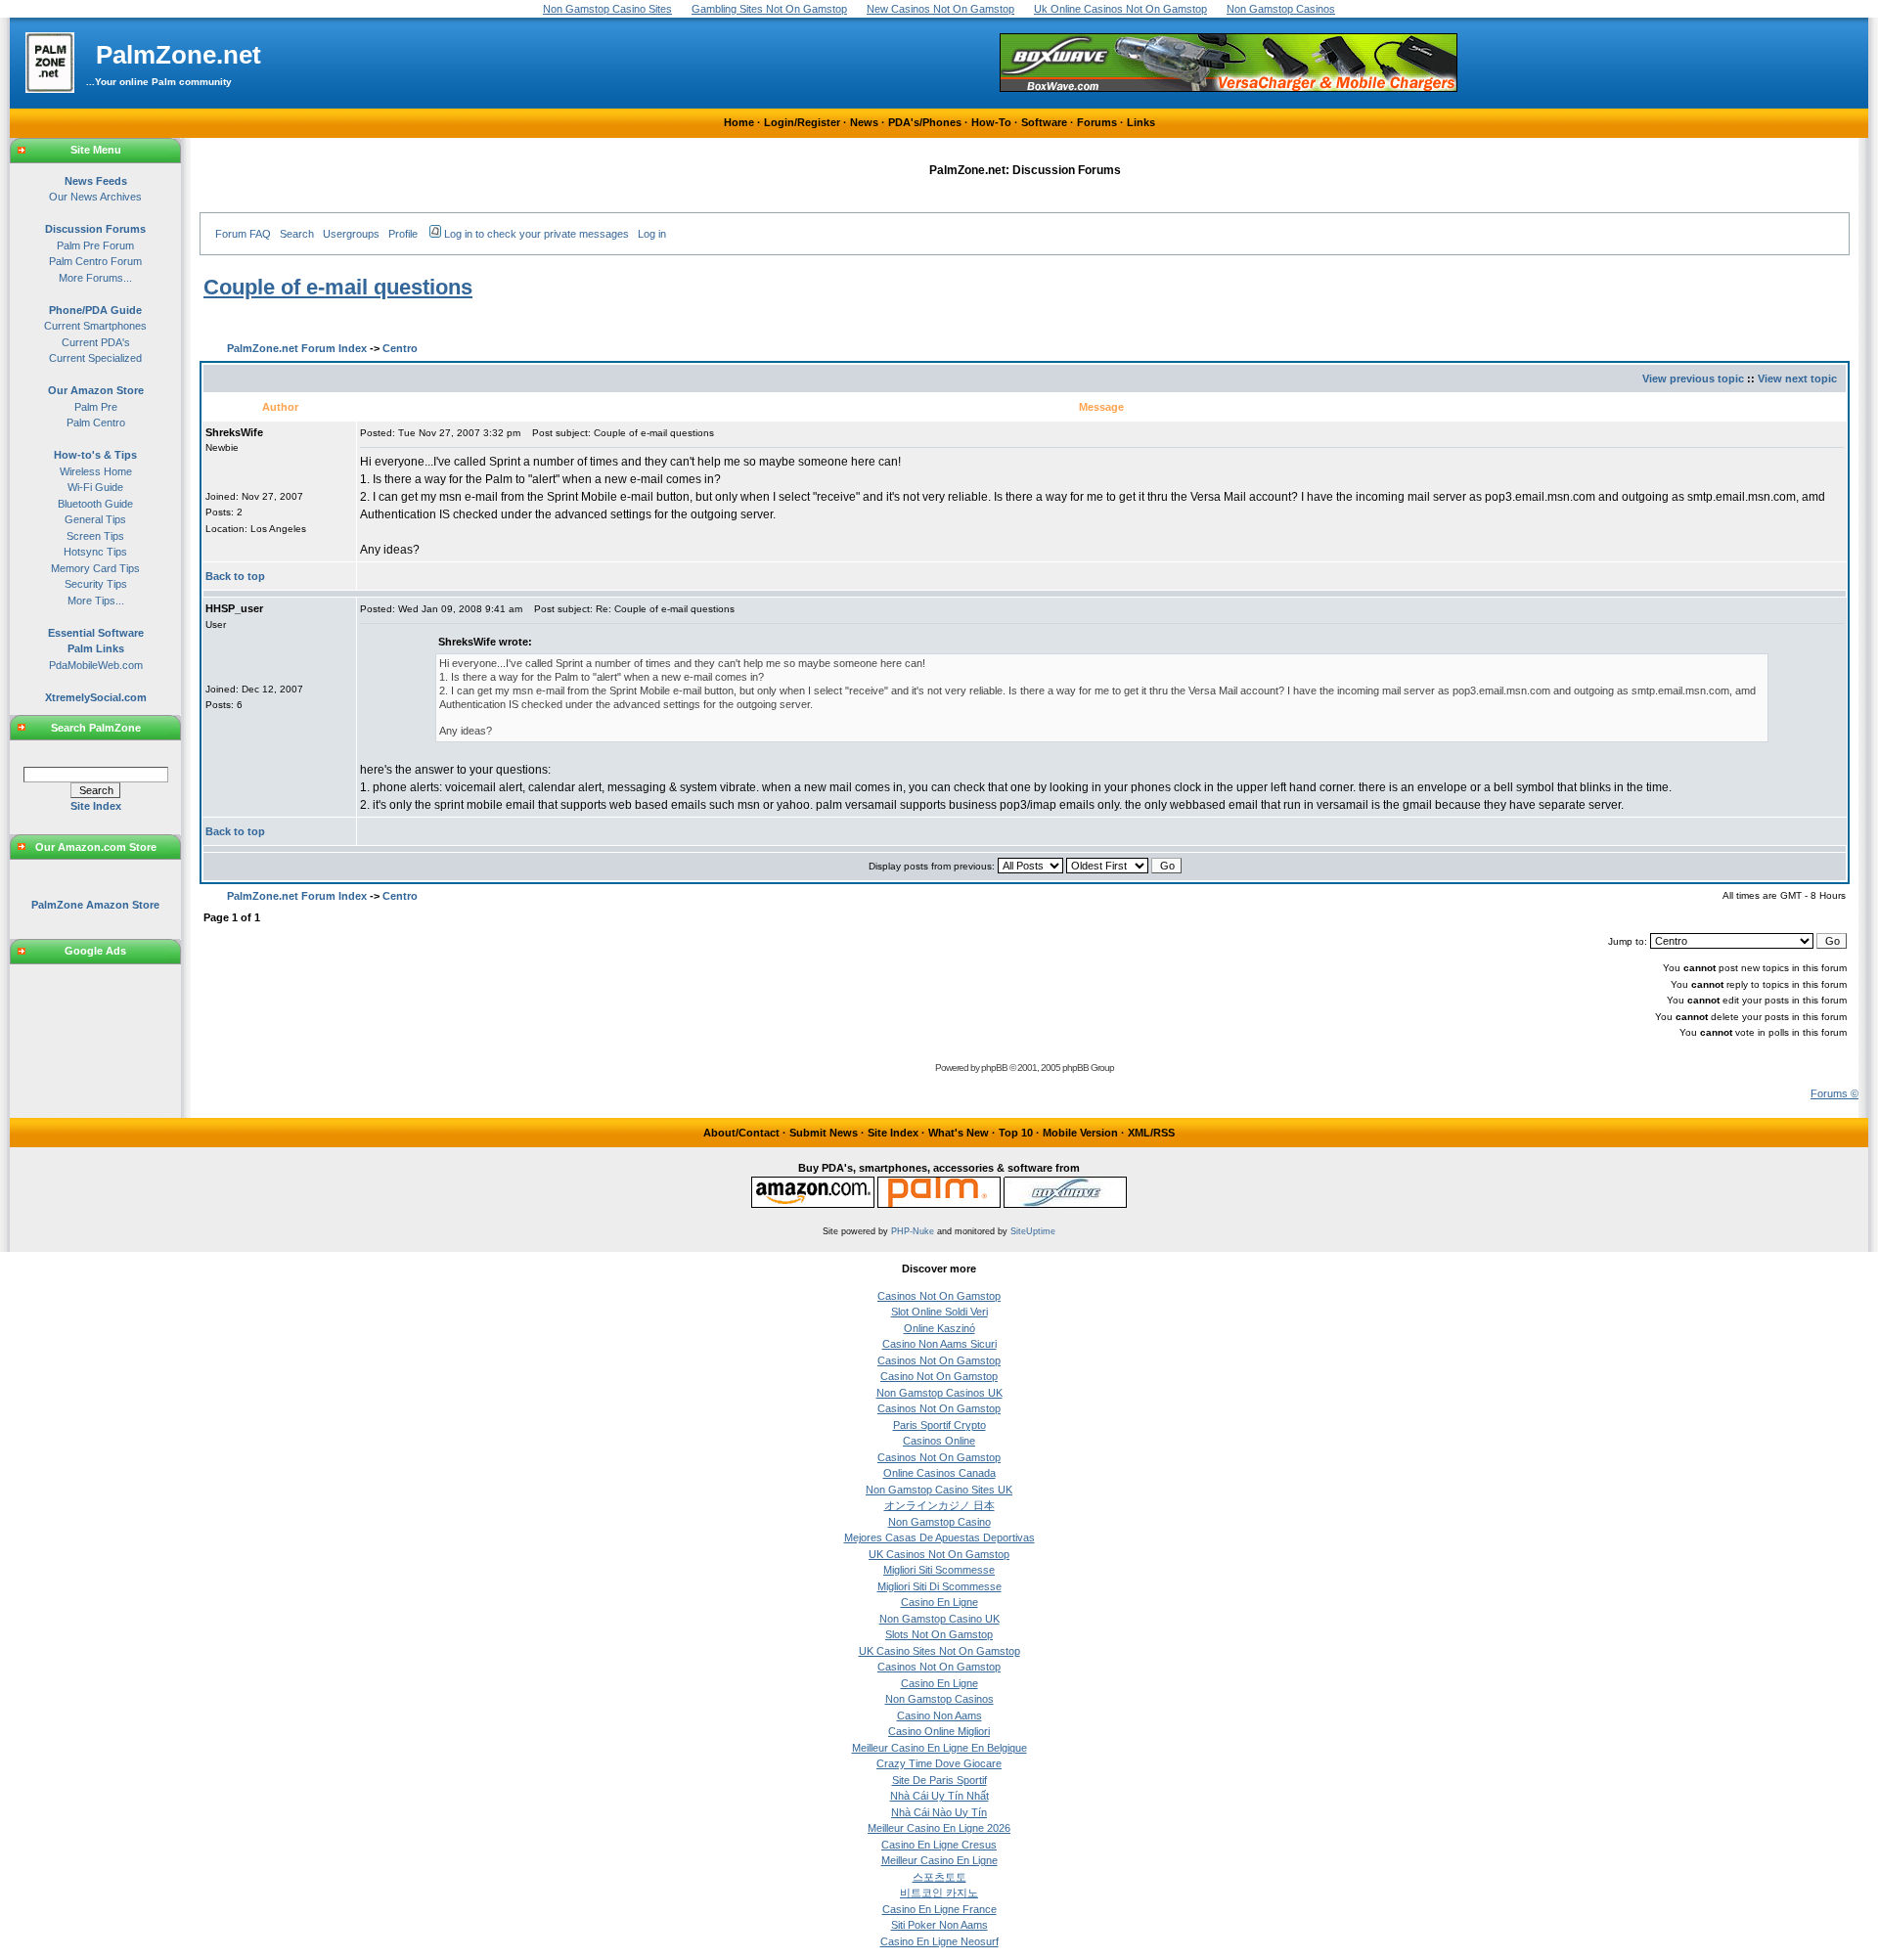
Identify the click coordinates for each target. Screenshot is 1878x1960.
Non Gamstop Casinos (939, 1699)
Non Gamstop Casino (939, 1522)
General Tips (95, 519)
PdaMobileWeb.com (96, 665)
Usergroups (351, 234)
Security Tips (96, 584)
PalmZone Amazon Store (95, 905)
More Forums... (95, 278)
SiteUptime (1033, 1231)
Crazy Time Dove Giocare (939, 1763)
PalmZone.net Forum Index (297, 348)
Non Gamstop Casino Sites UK (939, 1490)
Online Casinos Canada (939, 1473)
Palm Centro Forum (95, 261)
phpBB (994, 1068)
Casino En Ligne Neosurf (939, 1941)
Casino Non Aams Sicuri (939, 1344)
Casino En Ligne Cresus (939, 1845)
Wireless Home (96, 471)
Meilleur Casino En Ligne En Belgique (939, 1748)
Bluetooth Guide (95, 504)
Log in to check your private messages (537, 234)
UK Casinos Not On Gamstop (939, 1554)
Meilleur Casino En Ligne (939, 1860)
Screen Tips (95, 536)
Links (1141, 122)
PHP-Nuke (913, 1231)
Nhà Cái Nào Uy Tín (939, 1812)
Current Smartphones (95, 326)
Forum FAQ (243, 234)
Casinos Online (939, 1441)
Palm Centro (96, 423)
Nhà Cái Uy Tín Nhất (939, 1796)
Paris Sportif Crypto (939, 1425)
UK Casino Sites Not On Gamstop (939, 1651)
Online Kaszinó (939, 1328)
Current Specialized (95, 358)
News (864, 122)
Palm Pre (96, 407)
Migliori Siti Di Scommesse (939, 1586)
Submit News (824, 1133)
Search (297, 234)
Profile (403, 234)
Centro (400, 348)
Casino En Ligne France (939, 1909)
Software (1044, 122)
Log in (652, 234)
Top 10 (1016, 1133)
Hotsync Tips (95, 552)
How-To (991, 122)
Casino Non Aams (939, 1715)
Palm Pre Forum (95, 245)
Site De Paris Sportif (939, 1780)
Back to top (235, 576)
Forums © (1834, 1093)
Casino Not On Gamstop (939, 1376)
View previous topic (1693, 379)
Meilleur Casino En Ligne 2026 (939, 1828)
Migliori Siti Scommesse (939, 1570)
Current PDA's (96, 342)
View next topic (1797, 379)
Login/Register (802, 122)
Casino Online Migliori (939, 1731)
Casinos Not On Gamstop (939, 1296)
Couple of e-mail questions (338, 287)
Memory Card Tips (95, 568)
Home (739, 122)
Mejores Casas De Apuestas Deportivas (939, 1537)
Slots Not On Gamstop (939, 1634)
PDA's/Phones (925, 122)
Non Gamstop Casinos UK (939, 1393)
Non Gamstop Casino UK (939, 1619)
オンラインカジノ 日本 (939, 1505)
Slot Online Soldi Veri (939, 1312)
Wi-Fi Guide (95, 487)
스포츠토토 (939, 1877)
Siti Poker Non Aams (939, 1925)
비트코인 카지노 (939, 1893)
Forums (1097, 122)
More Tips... (96, 601)
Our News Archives (95, 197)
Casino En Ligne (939, 1602)
